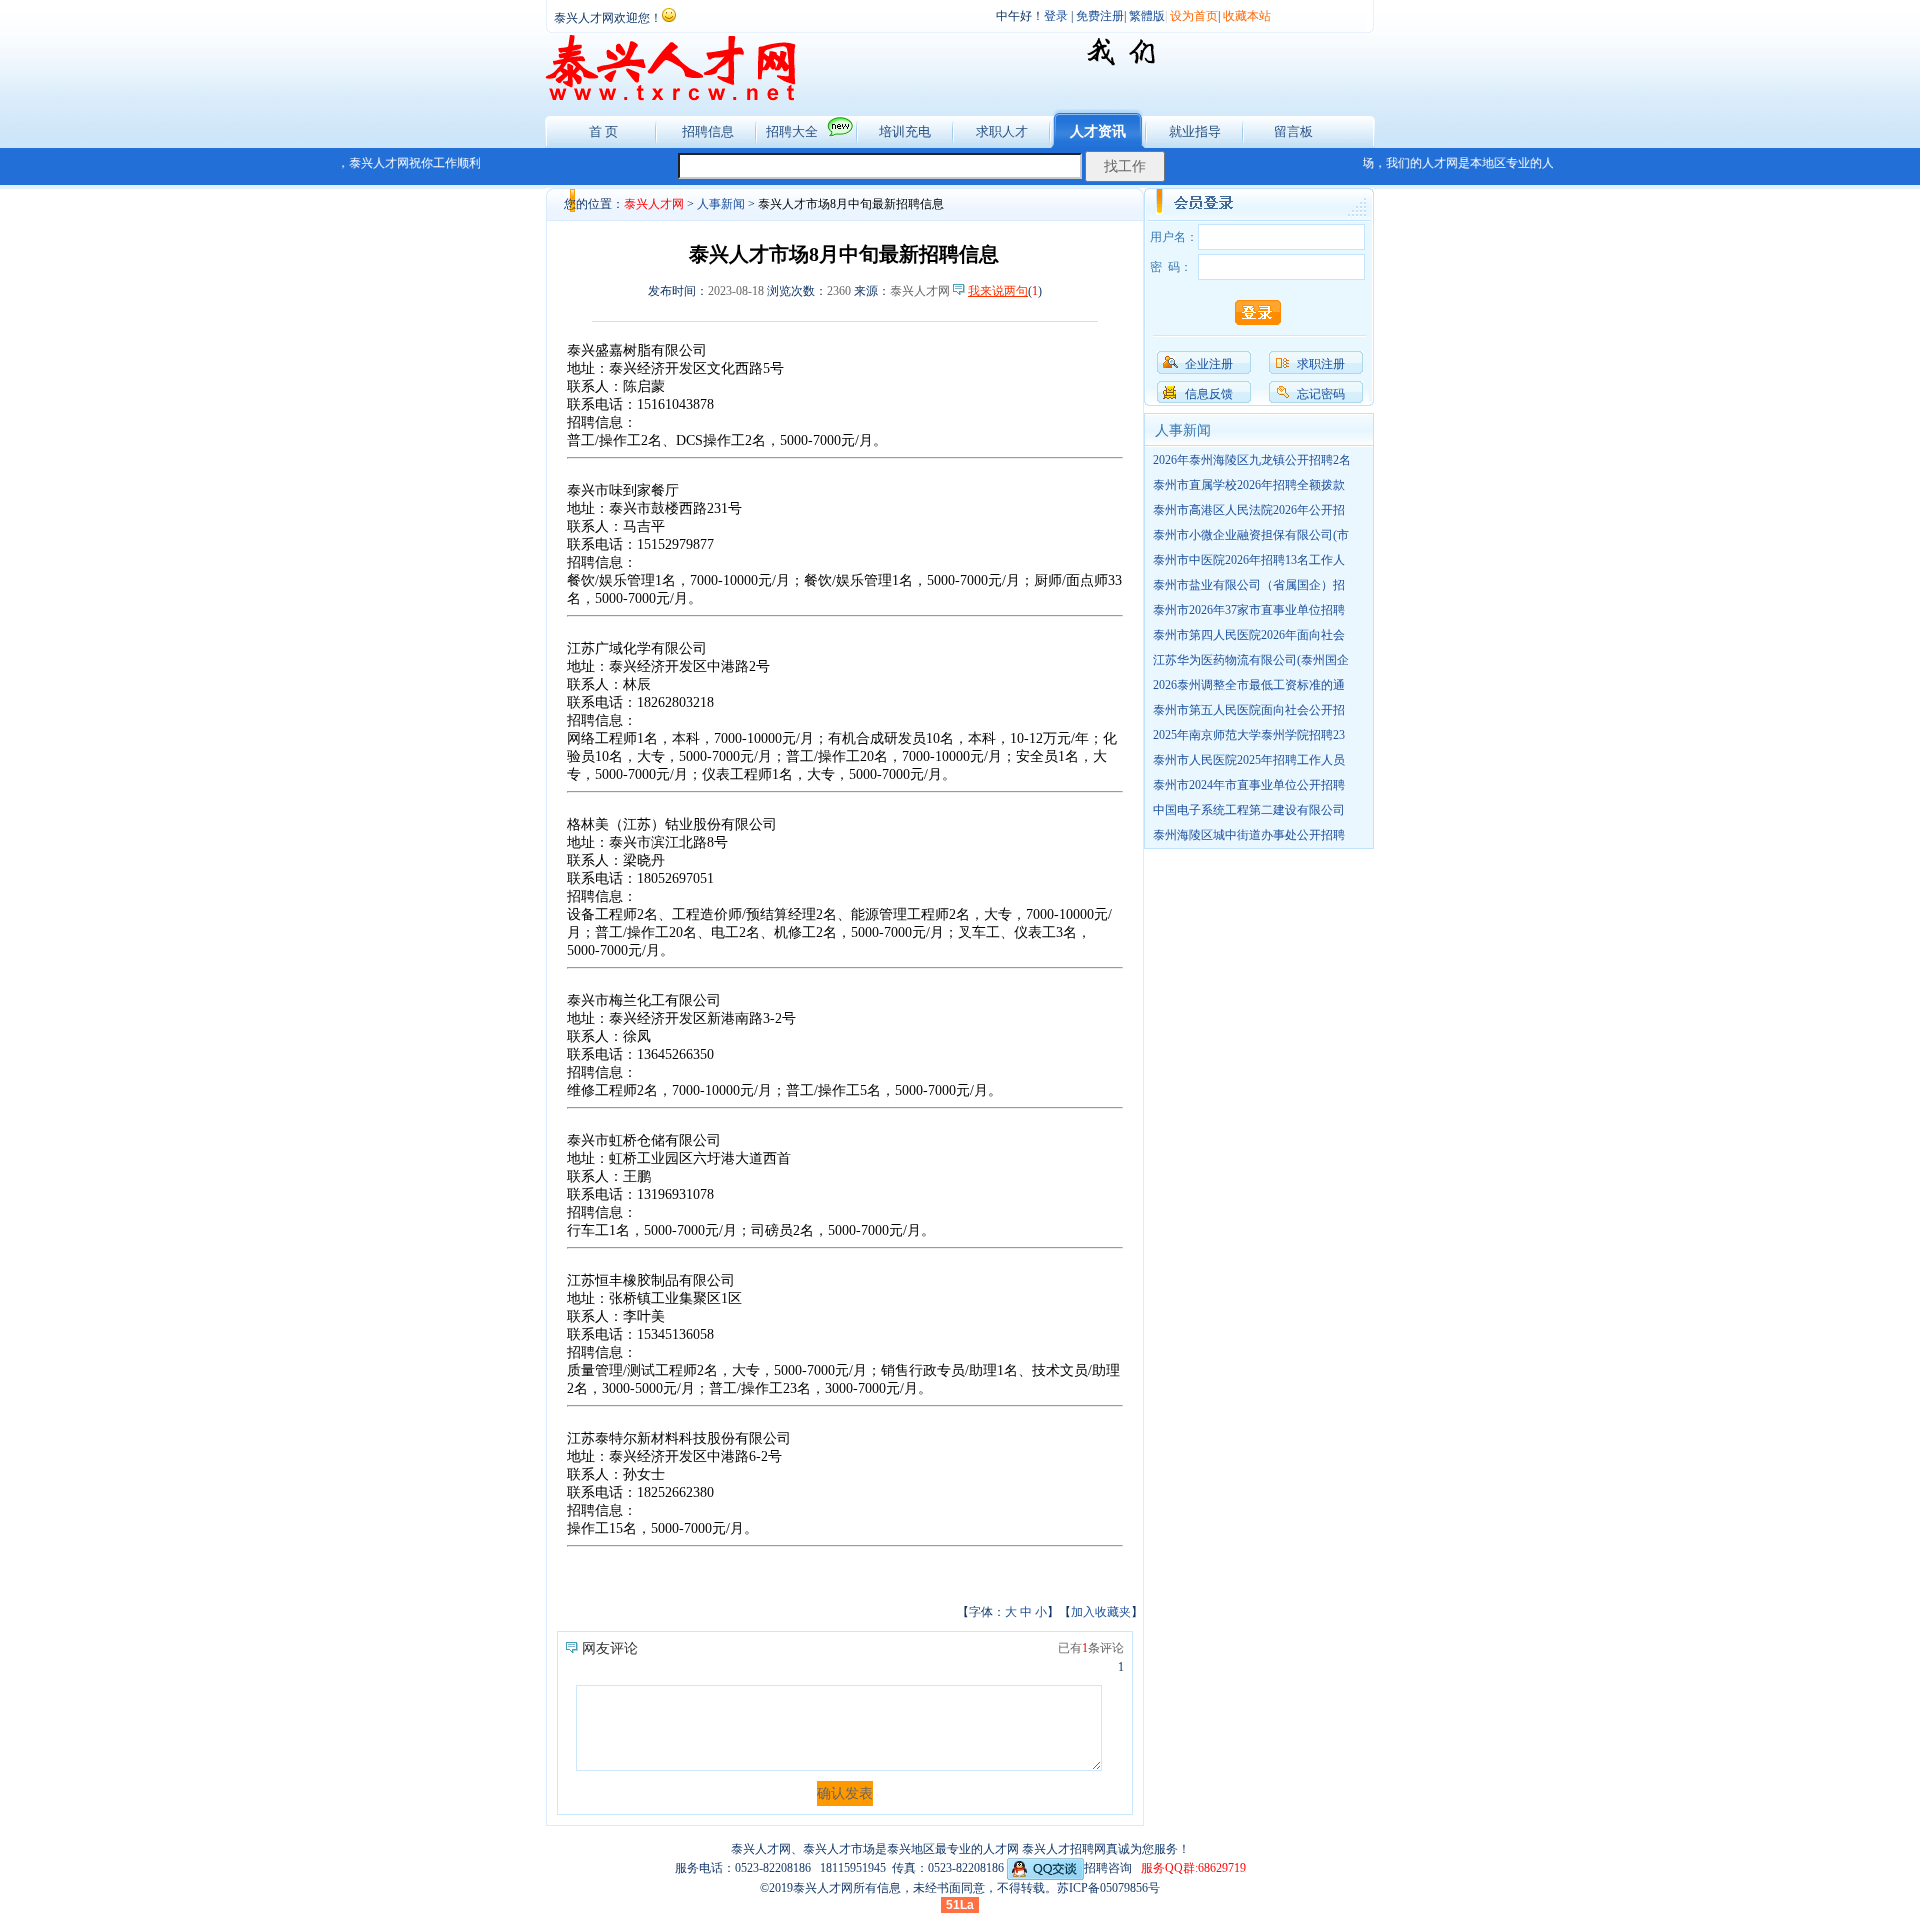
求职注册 (1321, 364)
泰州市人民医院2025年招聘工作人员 (1249, 760)
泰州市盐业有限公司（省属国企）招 (1249, 585)
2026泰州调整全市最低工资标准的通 (1249, 685)
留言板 (1293, 131)
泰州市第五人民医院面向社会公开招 (1249, 710)
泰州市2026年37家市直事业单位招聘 (1249, 610)
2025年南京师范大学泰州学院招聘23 (1249, 735)
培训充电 (905, 131)
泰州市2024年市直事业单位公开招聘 (1249, 785)
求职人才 (1002, 131)
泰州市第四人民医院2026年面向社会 (1249, 635)
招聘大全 (792, 131)
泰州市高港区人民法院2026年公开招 (1249, 510)
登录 (1056, 16)
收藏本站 (1247, 16)
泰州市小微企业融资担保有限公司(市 (1251, 535)
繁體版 (1147, 16)
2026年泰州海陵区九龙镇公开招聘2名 (1252, 460)
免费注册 (1100, 16)
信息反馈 (1209, 394)
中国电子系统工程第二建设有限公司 (1249, 810)
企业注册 (1209, 364)
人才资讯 (1098, 131)
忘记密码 (1321, 394)
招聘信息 (708, 131)
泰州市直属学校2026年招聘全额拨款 (1249, 485)
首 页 (603, 131)
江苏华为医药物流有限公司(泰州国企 (1251, 660)
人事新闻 (721, 204)
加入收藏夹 (1101, 1612)
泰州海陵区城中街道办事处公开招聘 (1249, 835)
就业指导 (1195, 131)
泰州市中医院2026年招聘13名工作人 (1249, 560)
